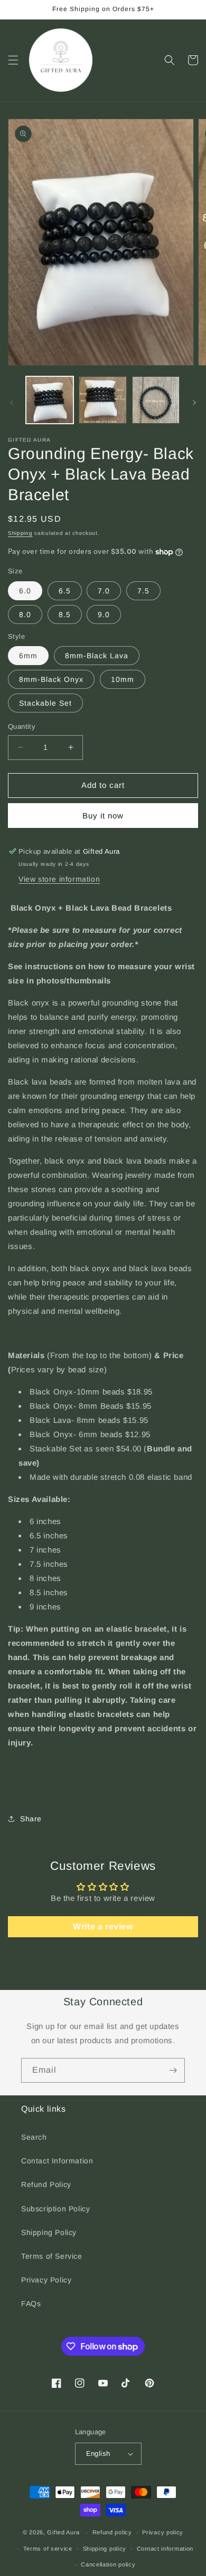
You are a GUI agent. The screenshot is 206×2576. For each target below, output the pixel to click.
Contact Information (57, 2161)
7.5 (143, 591)
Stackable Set (45, 703)
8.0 (25, 614)
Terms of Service (52, 2256)
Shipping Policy (49, 2232)
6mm (28, 656)
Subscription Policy (55, 2209)
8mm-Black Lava (97, 656)
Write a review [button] (103, 1926)
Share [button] (31, 1819)
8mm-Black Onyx (51, 679)
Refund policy (112, 2532)
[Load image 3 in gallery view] (156, 400)
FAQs (31, 2304)
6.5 (65, 591)
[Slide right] (194, 403)
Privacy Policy (46, 2280)
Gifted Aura (63, 2532)
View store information (59, 879)
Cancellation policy (108, 2564)
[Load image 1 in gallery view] (50, 400)
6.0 (25, 591)
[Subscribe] (173, 2070)
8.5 (65, 614)
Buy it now (103, 816)
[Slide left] (12, 403)
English (98, 2453)
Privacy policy (163, 2532)
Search (34, 2137)
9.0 (104, 614)
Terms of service (48, 2549)
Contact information (165, 2549)
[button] (13, 60)
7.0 (104, 591)
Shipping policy (105, 2549)
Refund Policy (46, 2184)
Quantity (22, 726)
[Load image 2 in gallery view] (102, 400)
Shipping (20, 533)
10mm (123, 679)
